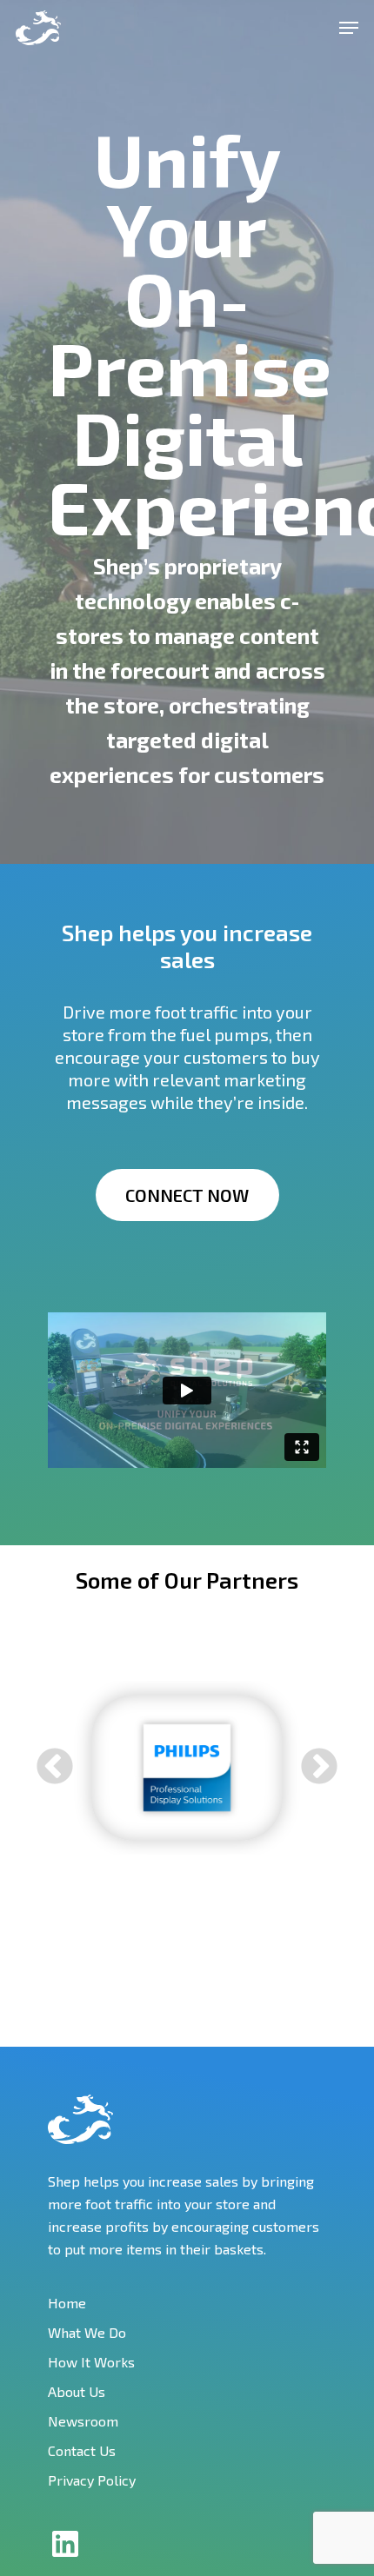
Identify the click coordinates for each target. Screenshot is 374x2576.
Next (319, 1768)
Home (67, 2303)
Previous (55, 1768)
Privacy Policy (92, 2480)
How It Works (91, 2362)
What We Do (87, 2332)
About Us (77, 2391)
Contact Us (82, 2450)
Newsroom (83, 2421)
